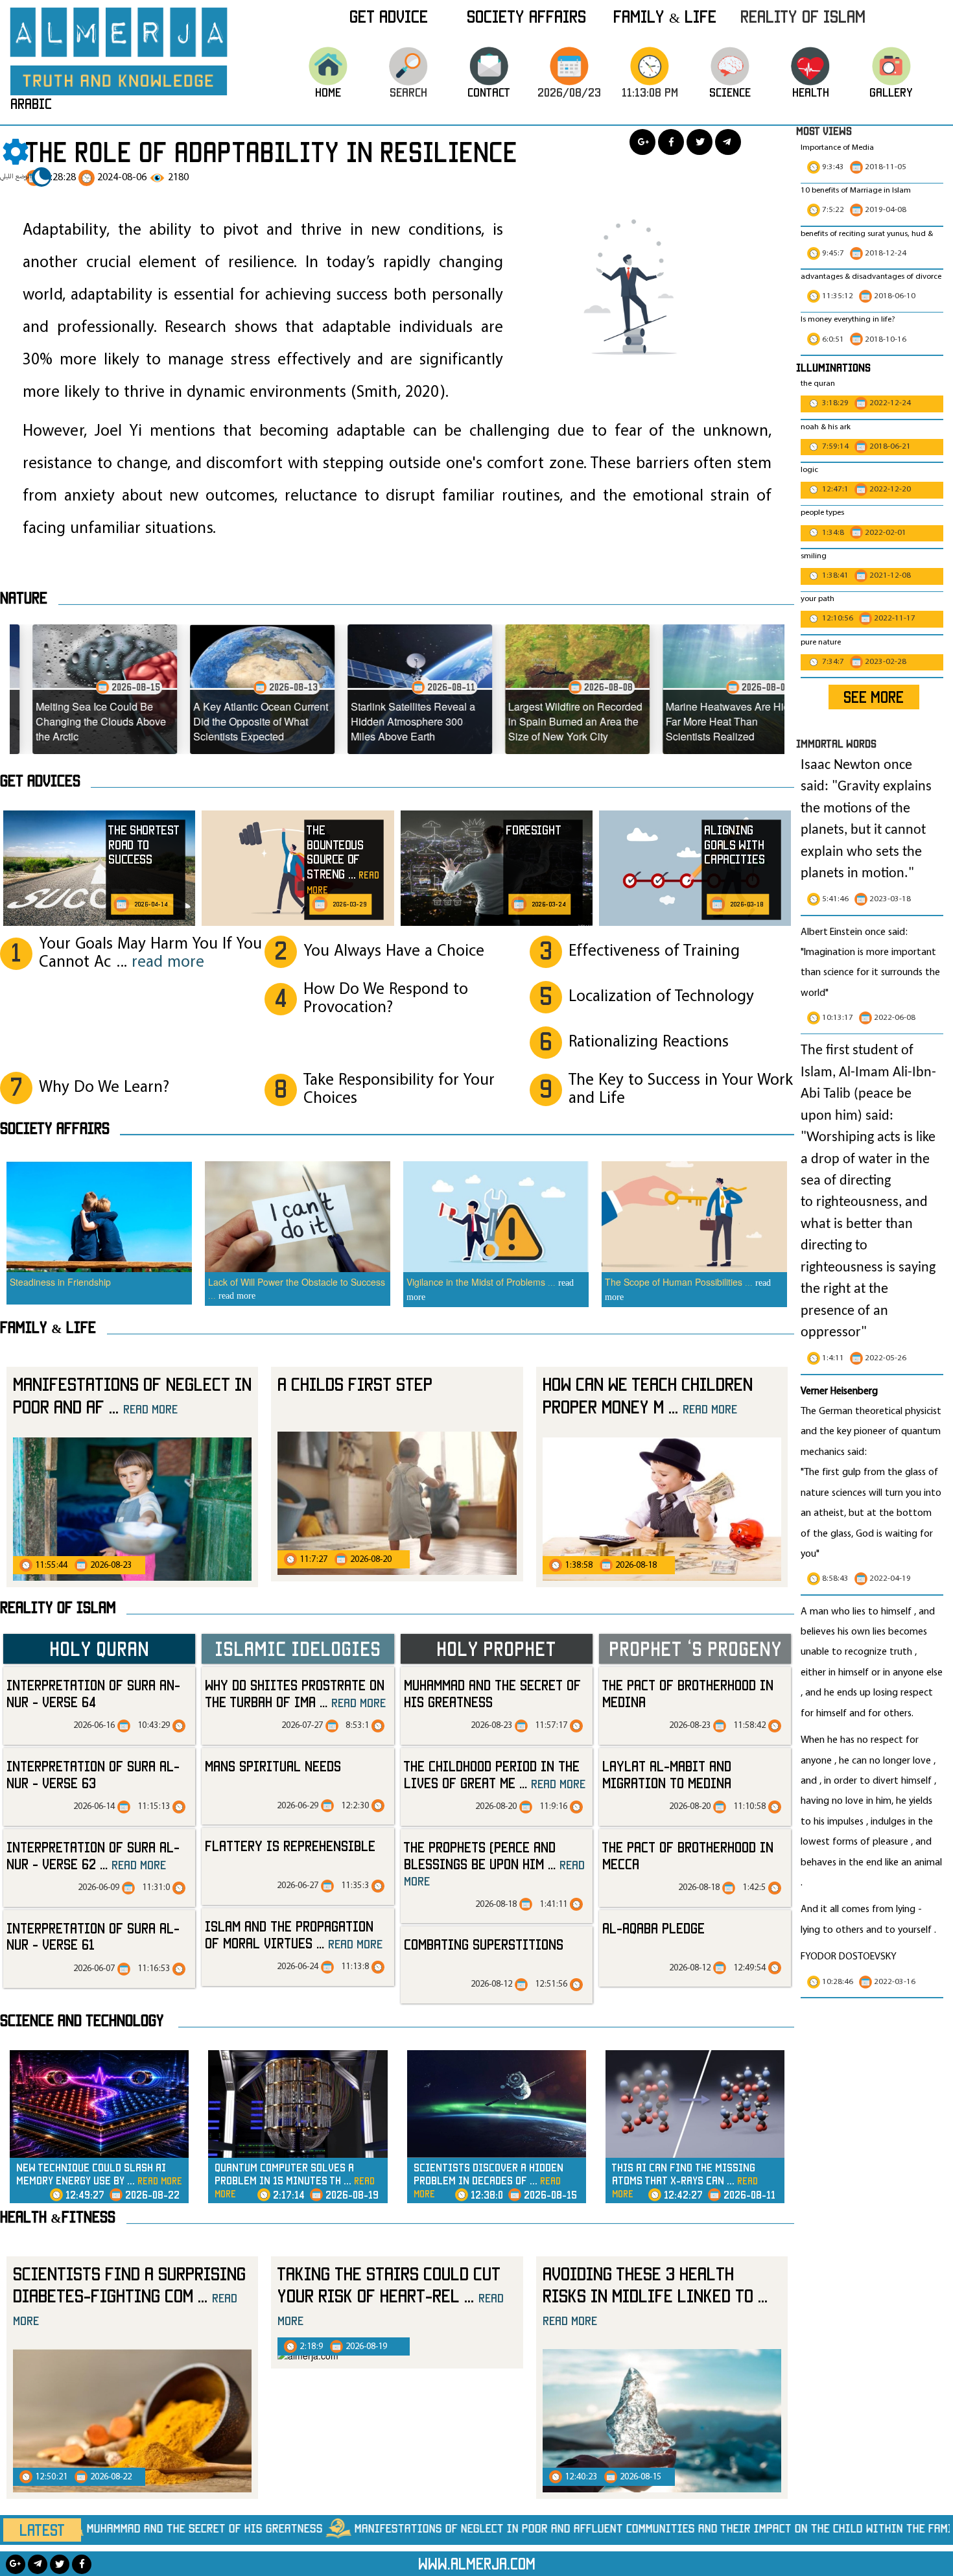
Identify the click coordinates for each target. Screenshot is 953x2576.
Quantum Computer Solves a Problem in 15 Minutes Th (295, 2180)
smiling (814, 556)
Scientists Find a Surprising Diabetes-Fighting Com (129, 2296)
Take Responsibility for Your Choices (399, 1090)
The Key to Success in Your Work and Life (681, 1090)
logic (809, 470)
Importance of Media (837, 148)
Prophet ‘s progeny (695, 1648)
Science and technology (82, 2020)
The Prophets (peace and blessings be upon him (494, 1863)
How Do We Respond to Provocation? (386, 999)
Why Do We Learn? (104, 1088)
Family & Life (665, 16)
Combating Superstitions (484, 1944)
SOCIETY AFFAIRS (55, 1128)
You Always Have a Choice (394, 951)
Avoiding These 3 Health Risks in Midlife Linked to (655, 2296)
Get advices (40, 781)
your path (818, 599)
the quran (818, 384)
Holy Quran (99, 1648)
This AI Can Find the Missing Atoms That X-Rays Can (685, 2180)
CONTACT (489, 92)
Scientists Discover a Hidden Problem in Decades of (488, 2180)
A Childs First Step (355, 1384)
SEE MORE (874, 697)
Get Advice (389, 16)
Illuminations (833, 367)
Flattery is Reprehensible (290, 1846)
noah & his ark (826, 427)
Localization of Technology (661, 997)
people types (822, 513)
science (730, 92)
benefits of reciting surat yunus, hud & (867, 234)
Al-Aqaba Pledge (653, 1928)
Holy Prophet (496, 1648)
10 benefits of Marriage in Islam (856, 191)
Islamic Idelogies (298, 1648)
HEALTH (811, 92)
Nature (24, 598)
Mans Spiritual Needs (273, 1766)
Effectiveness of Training (654, 951)
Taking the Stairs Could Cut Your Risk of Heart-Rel (391, 2296)
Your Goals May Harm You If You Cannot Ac (150, 953)
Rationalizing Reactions (649, 1042)
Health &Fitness (58, 2217)
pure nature (821, 643)
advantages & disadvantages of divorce (871, 277)
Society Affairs (526, 16)
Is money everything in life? (849, 320)
